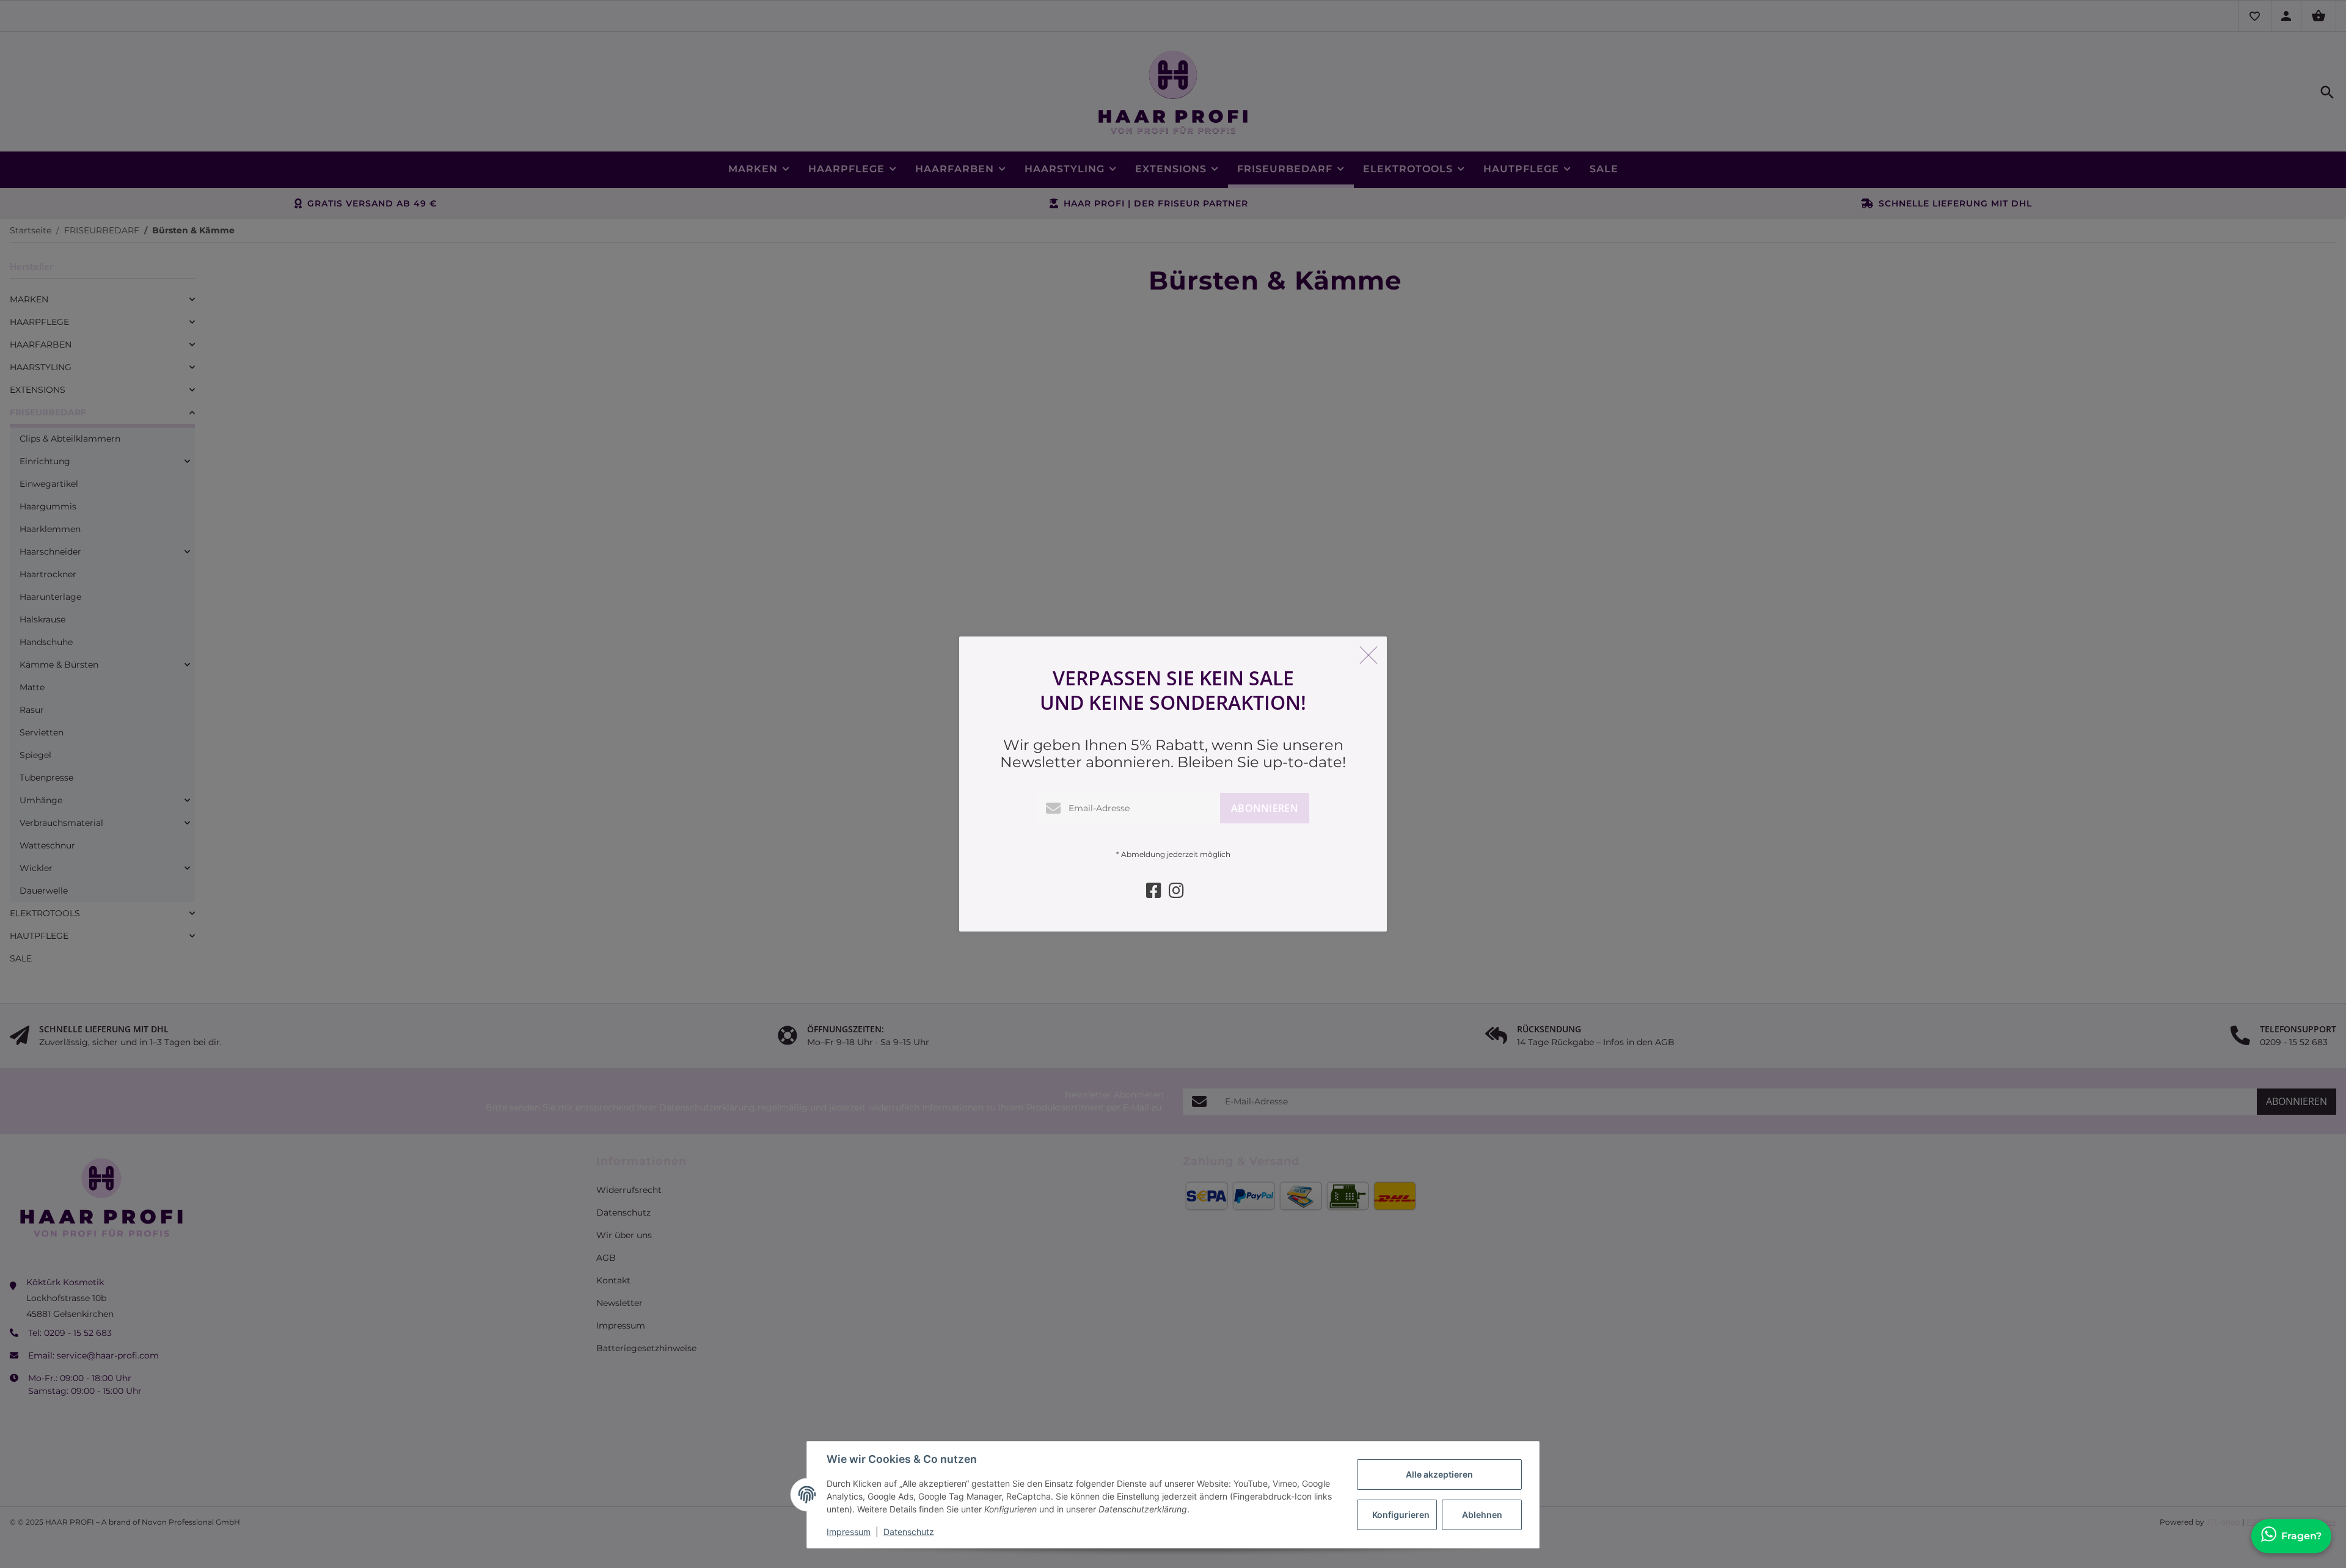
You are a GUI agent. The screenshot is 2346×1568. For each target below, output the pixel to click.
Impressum (849, 1532)
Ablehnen (1482, 1515)
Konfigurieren (1401, 1515)
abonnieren (1265, 808)
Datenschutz (909, 1532)
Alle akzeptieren (1439, 1474)
